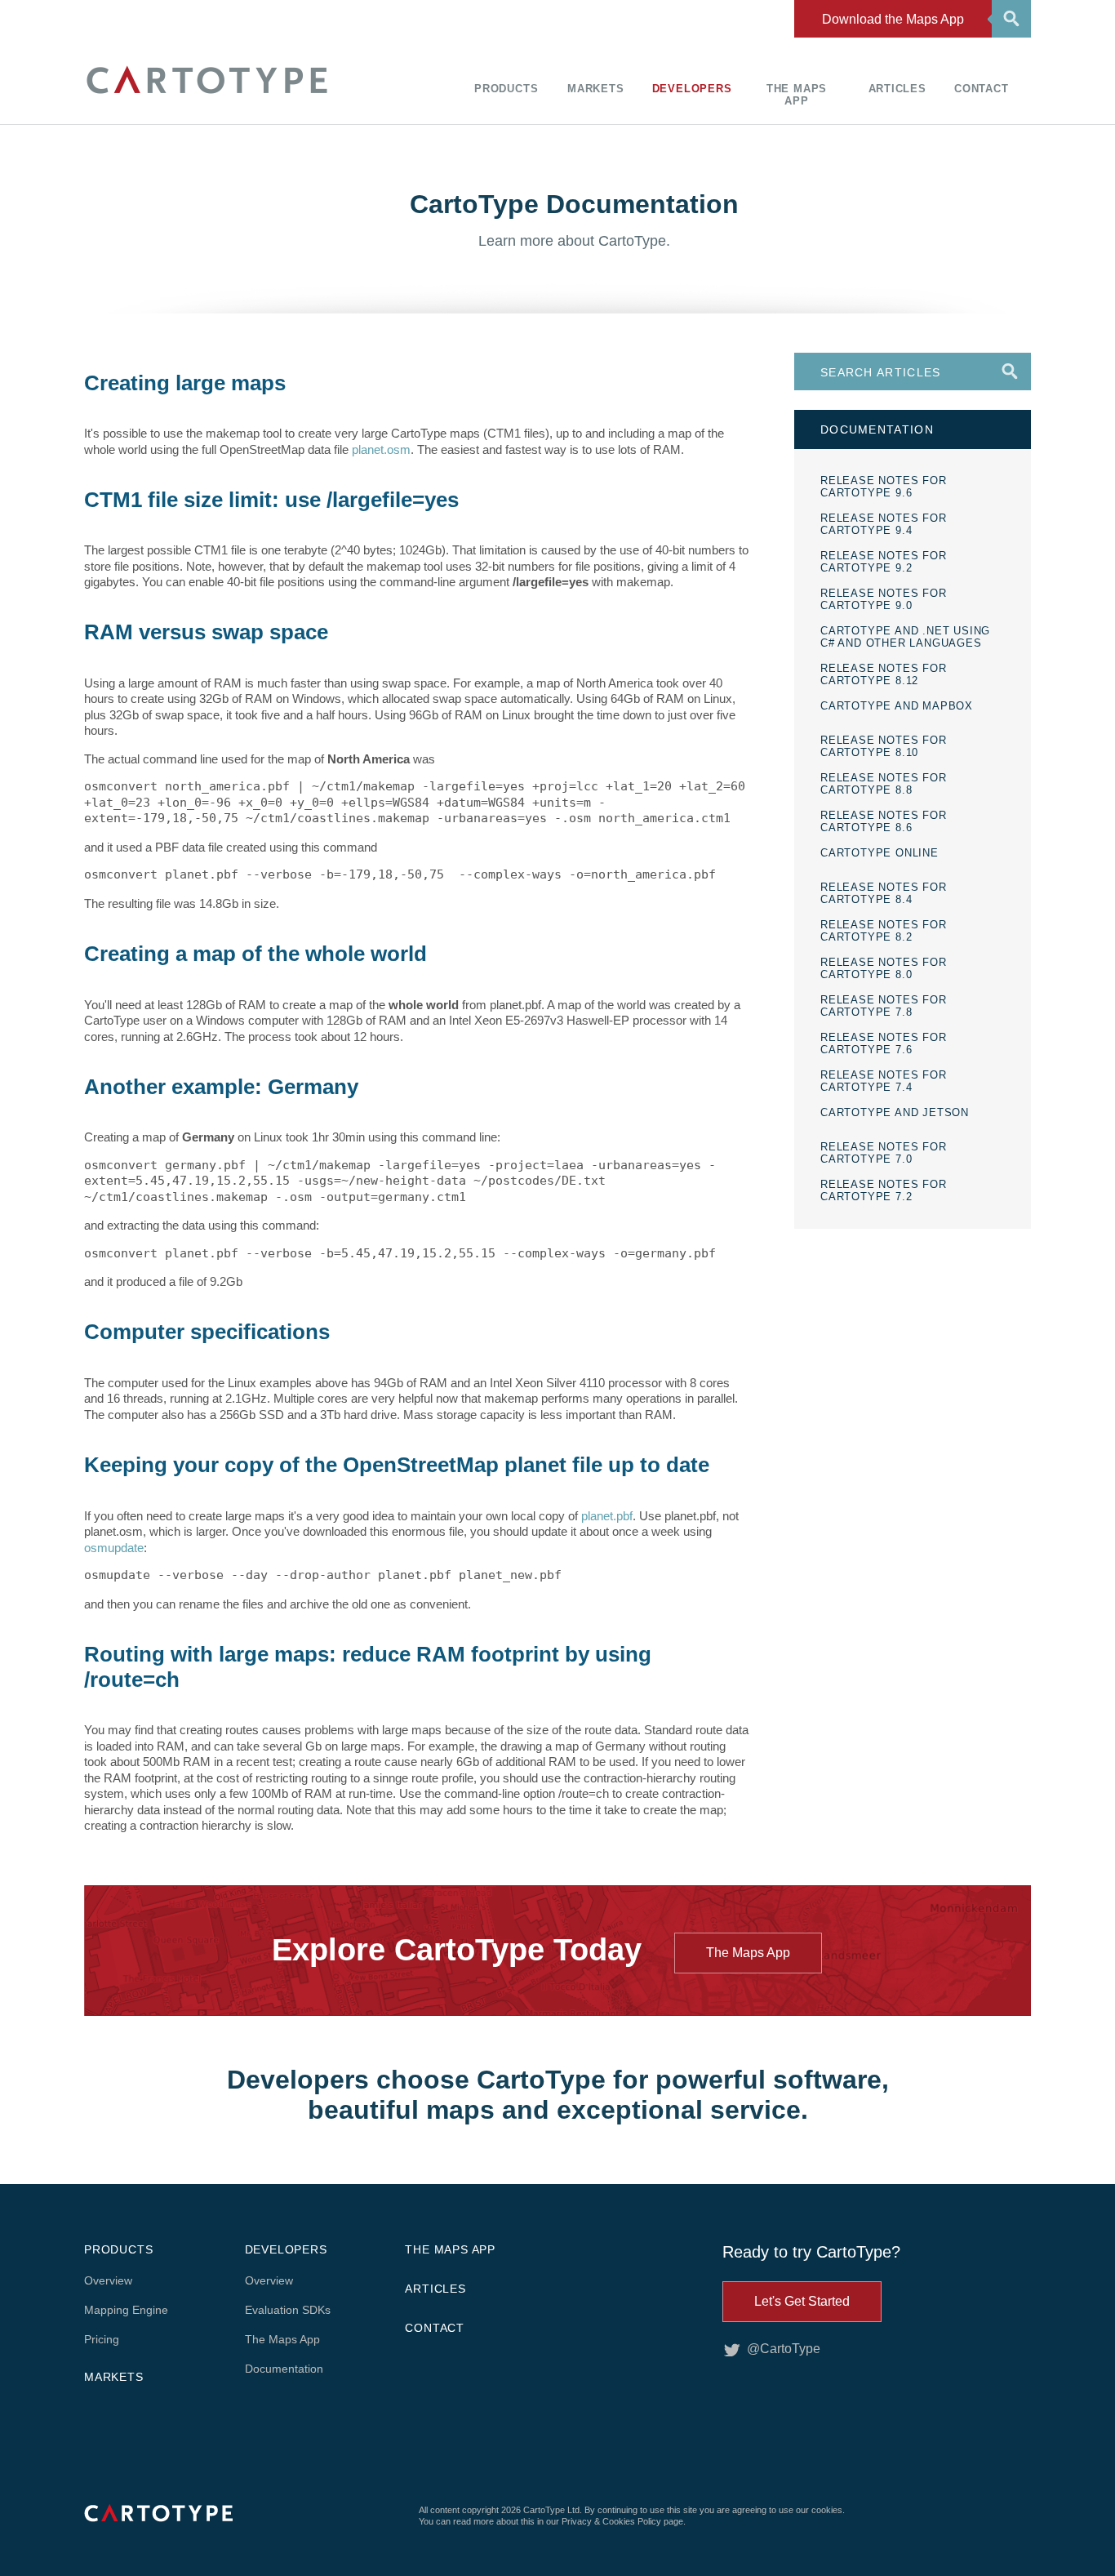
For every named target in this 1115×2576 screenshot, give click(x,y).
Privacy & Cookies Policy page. (624, 2521)
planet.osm (381, 449)
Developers (692, 89)
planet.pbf (607, 1516)
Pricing (102, 2339)
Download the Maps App (893, 19)
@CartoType (784, 2349)
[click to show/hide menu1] (1009, 17)
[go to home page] (207, 96)
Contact (982, 89)
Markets (596, 89)
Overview (108, 2280)
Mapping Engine (126, 2310)
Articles (897, 89)
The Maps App (797, 95)
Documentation (284, 2369)
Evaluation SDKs (288, 2310)
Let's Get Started (802, 2301)
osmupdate (114, 1548)
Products (506, 89)
